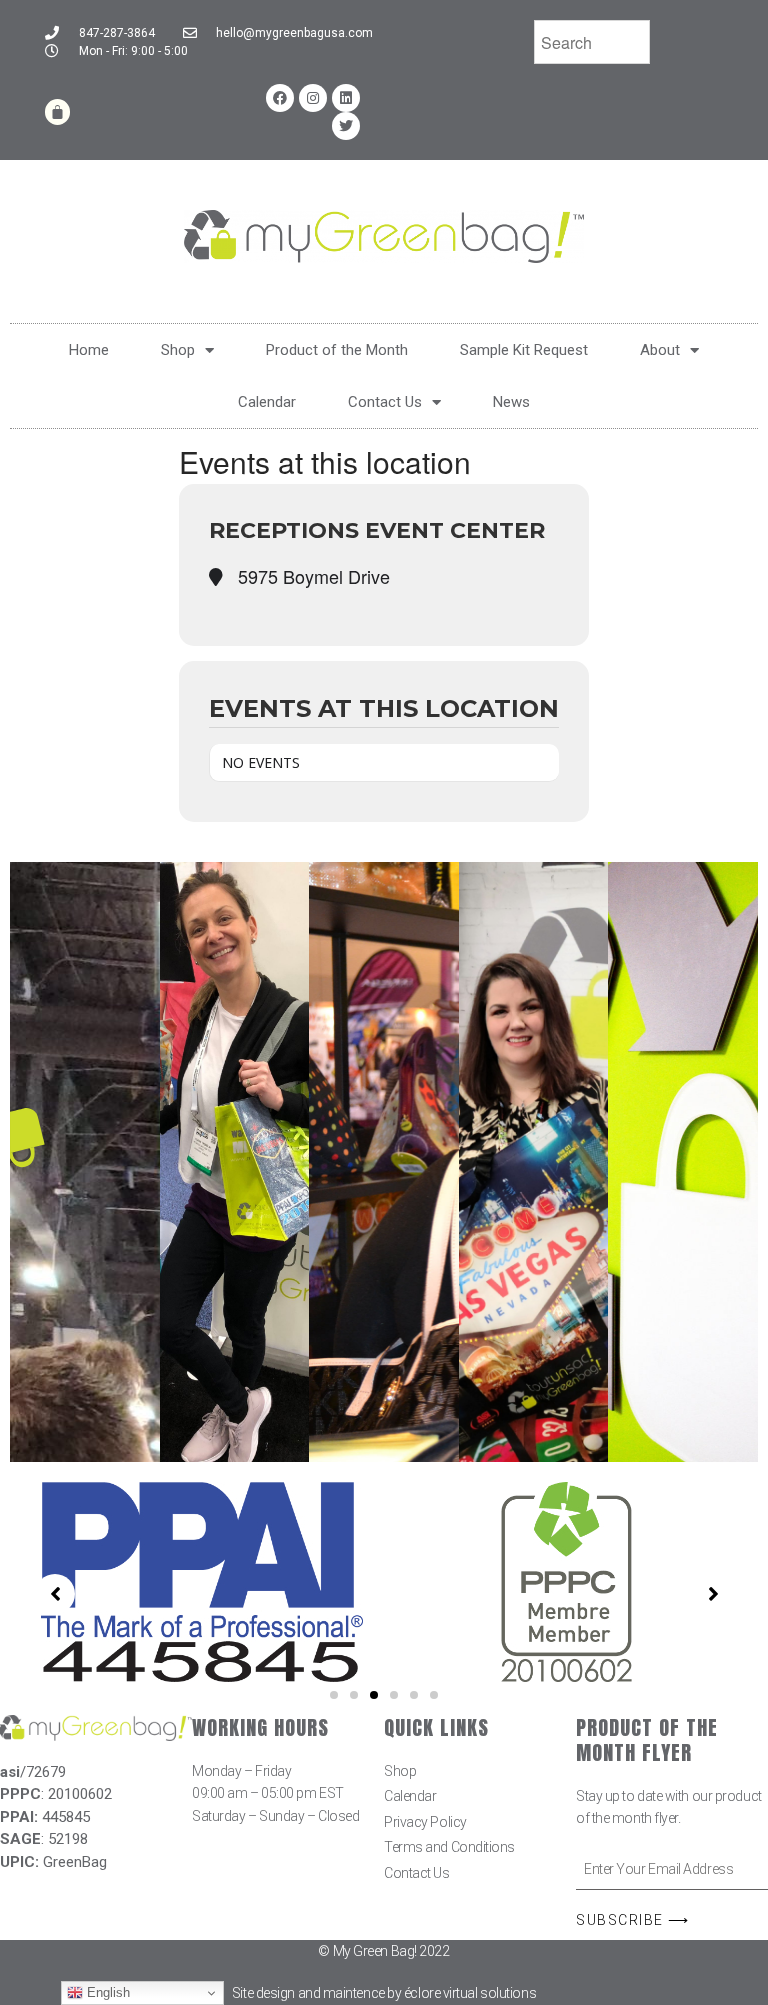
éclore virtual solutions (470, 1993)
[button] (334, 1695)
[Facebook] (280, 98)
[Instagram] (313, 98)
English (106, 1992)
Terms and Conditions (449, 1847)
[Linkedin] (346, 98)
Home (89, 350)
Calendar (267, 402)
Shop (178, 350)
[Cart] (57, 112)
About (660, 350)
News (511, 402)
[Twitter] (346, 126)
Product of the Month (337, 350)
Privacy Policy (425, 1822)
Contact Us (385, 402)
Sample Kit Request (524, 350)
